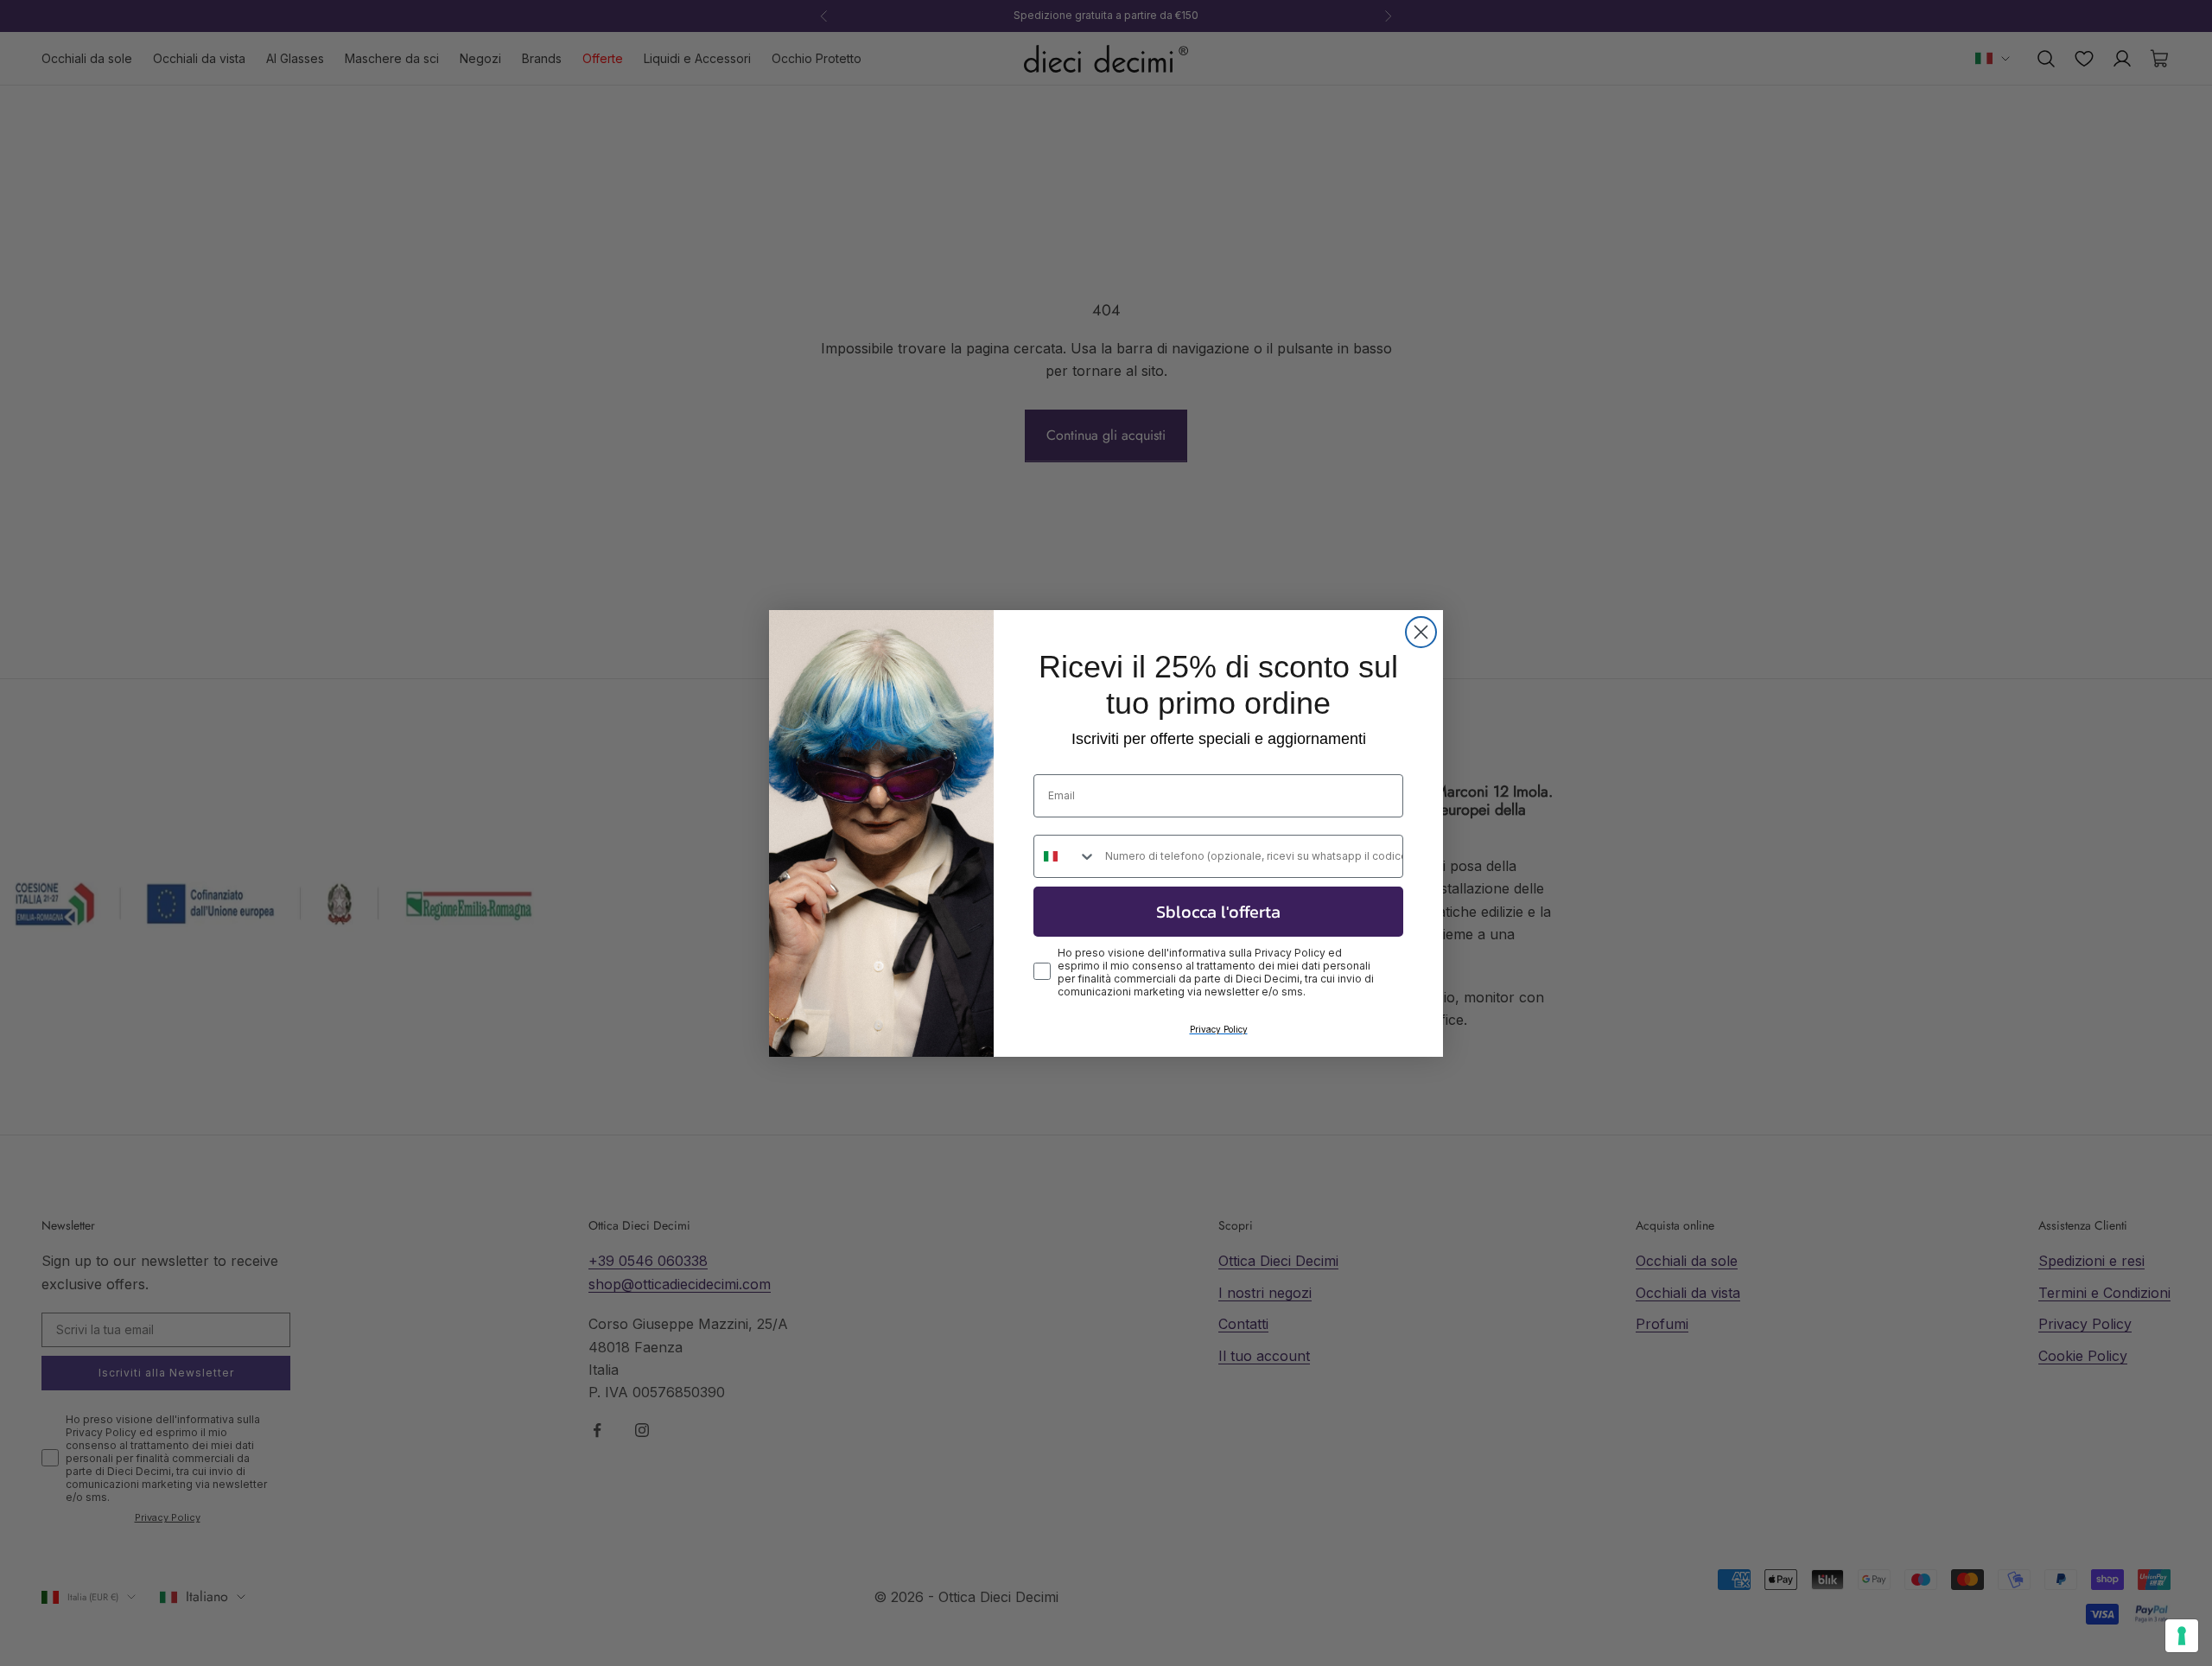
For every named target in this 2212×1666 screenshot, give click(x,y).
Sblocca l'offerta (1218, 912)
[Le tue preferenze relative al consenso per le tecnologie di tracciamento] (2182, 1636)
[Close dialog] (1421, 632)
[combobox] (1065, 856)
